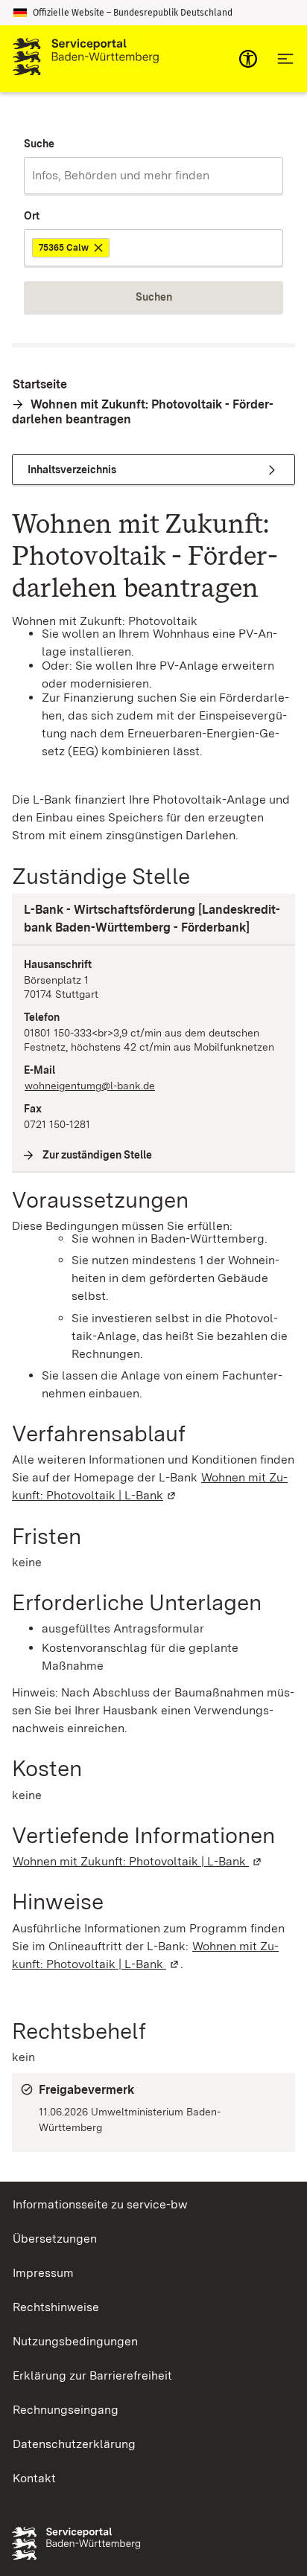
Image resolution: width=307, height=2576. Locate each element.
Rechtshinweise (56, 2307)
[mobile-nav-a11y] (248, 59)
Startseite (40, 384)
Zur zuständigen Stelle (98, 1155)
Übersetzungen (55, 2239)
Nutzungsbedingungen (75, 2341)
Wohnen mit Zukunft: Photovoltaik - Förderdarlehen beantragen (143, 412)
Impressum (43, 2273)
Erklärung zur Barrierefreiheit (92, 2375)
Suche (39, 144)
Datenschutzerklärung (74, 2444)
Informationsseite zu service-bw (100, 2204)
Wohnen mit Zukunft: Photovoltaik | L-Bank (138, 1861)
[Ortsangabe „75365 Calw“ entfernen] (99, 248)
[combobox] (153, 176)
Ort (32, 216)
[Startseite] (86, 59)
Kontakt (34, 2478)
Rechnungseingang (66, 2410)
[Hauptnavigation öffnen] (285, 59)
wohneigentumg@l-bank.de (90, 1086)
